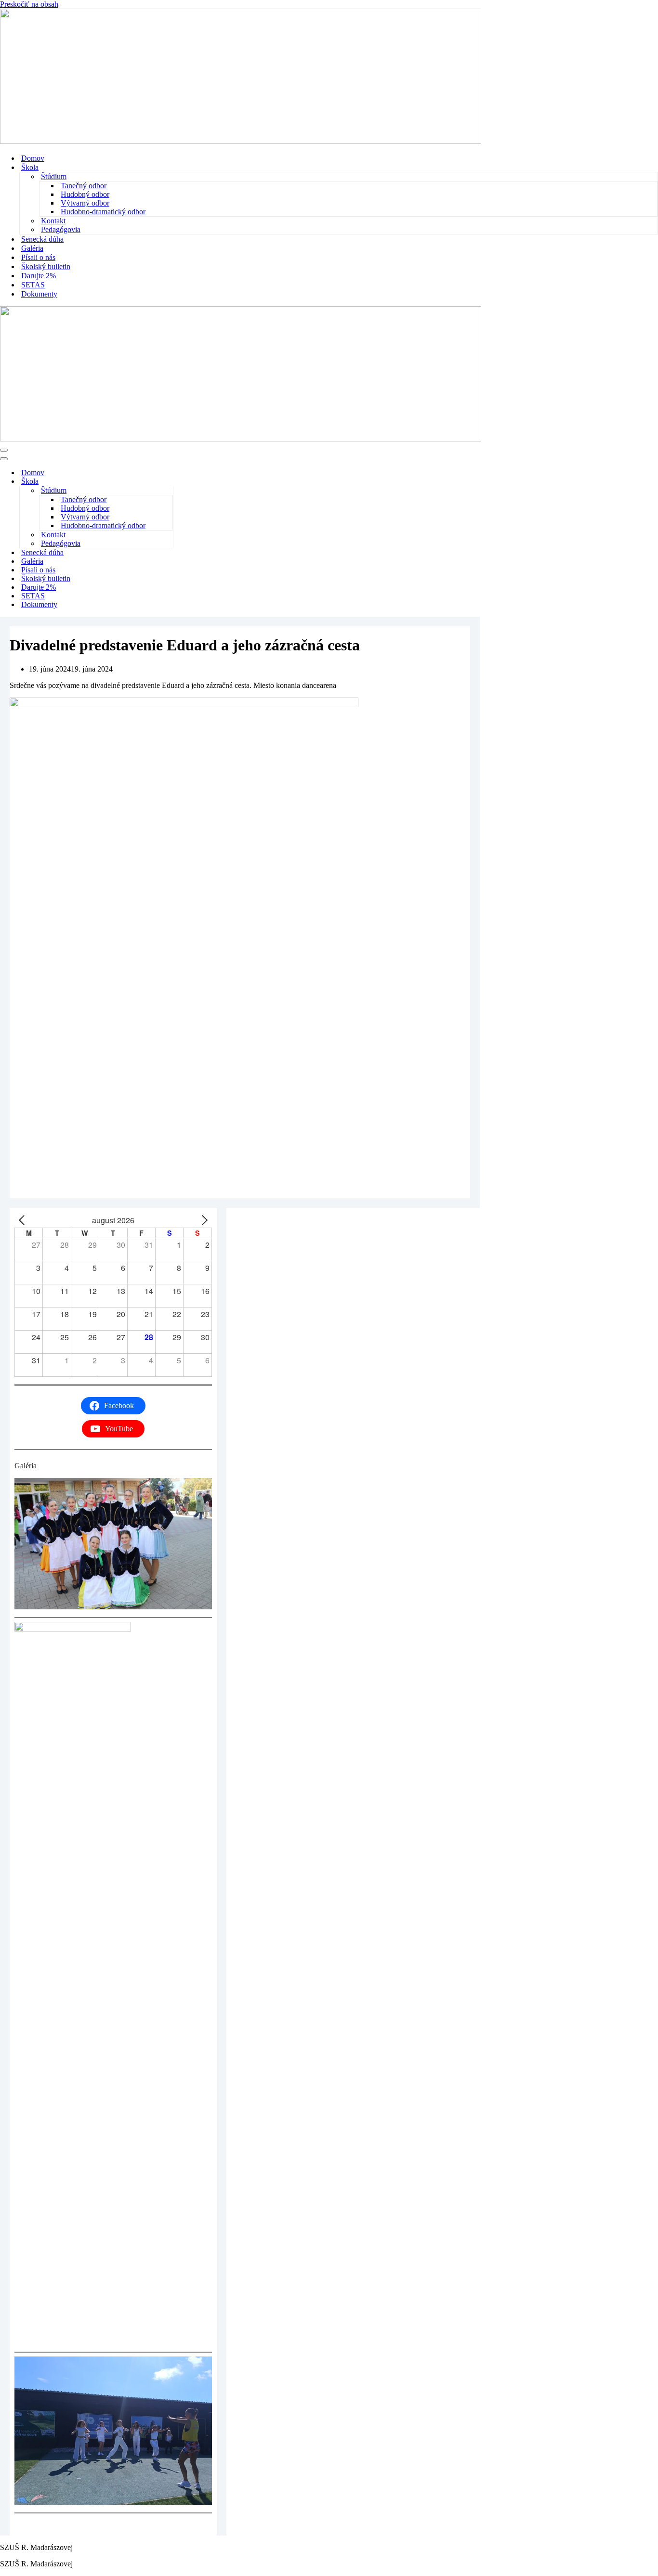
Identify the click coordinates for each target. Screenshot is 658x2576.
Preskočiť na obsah (29, 4)
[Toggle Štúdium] (168, 491)
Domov (33, 158)
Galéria (32, 248)
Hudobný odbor (85, 194)
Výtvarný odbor (85, 203)
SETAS (33, 285)
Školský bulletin (46, 266)
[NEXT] (203, 1220)
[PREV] (24, 1220)
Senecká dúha (42, 239)
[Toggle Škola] (169, 482)
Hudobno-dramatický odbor (103, 212)
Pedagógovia (61, 229)
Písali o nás (38, 257)
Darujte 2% (39, 276)
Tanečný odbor (84, 186)
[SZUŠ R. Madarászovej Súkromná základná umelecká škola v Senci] (241, 141)
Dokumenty (39, 294)
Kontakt (53, 221)
